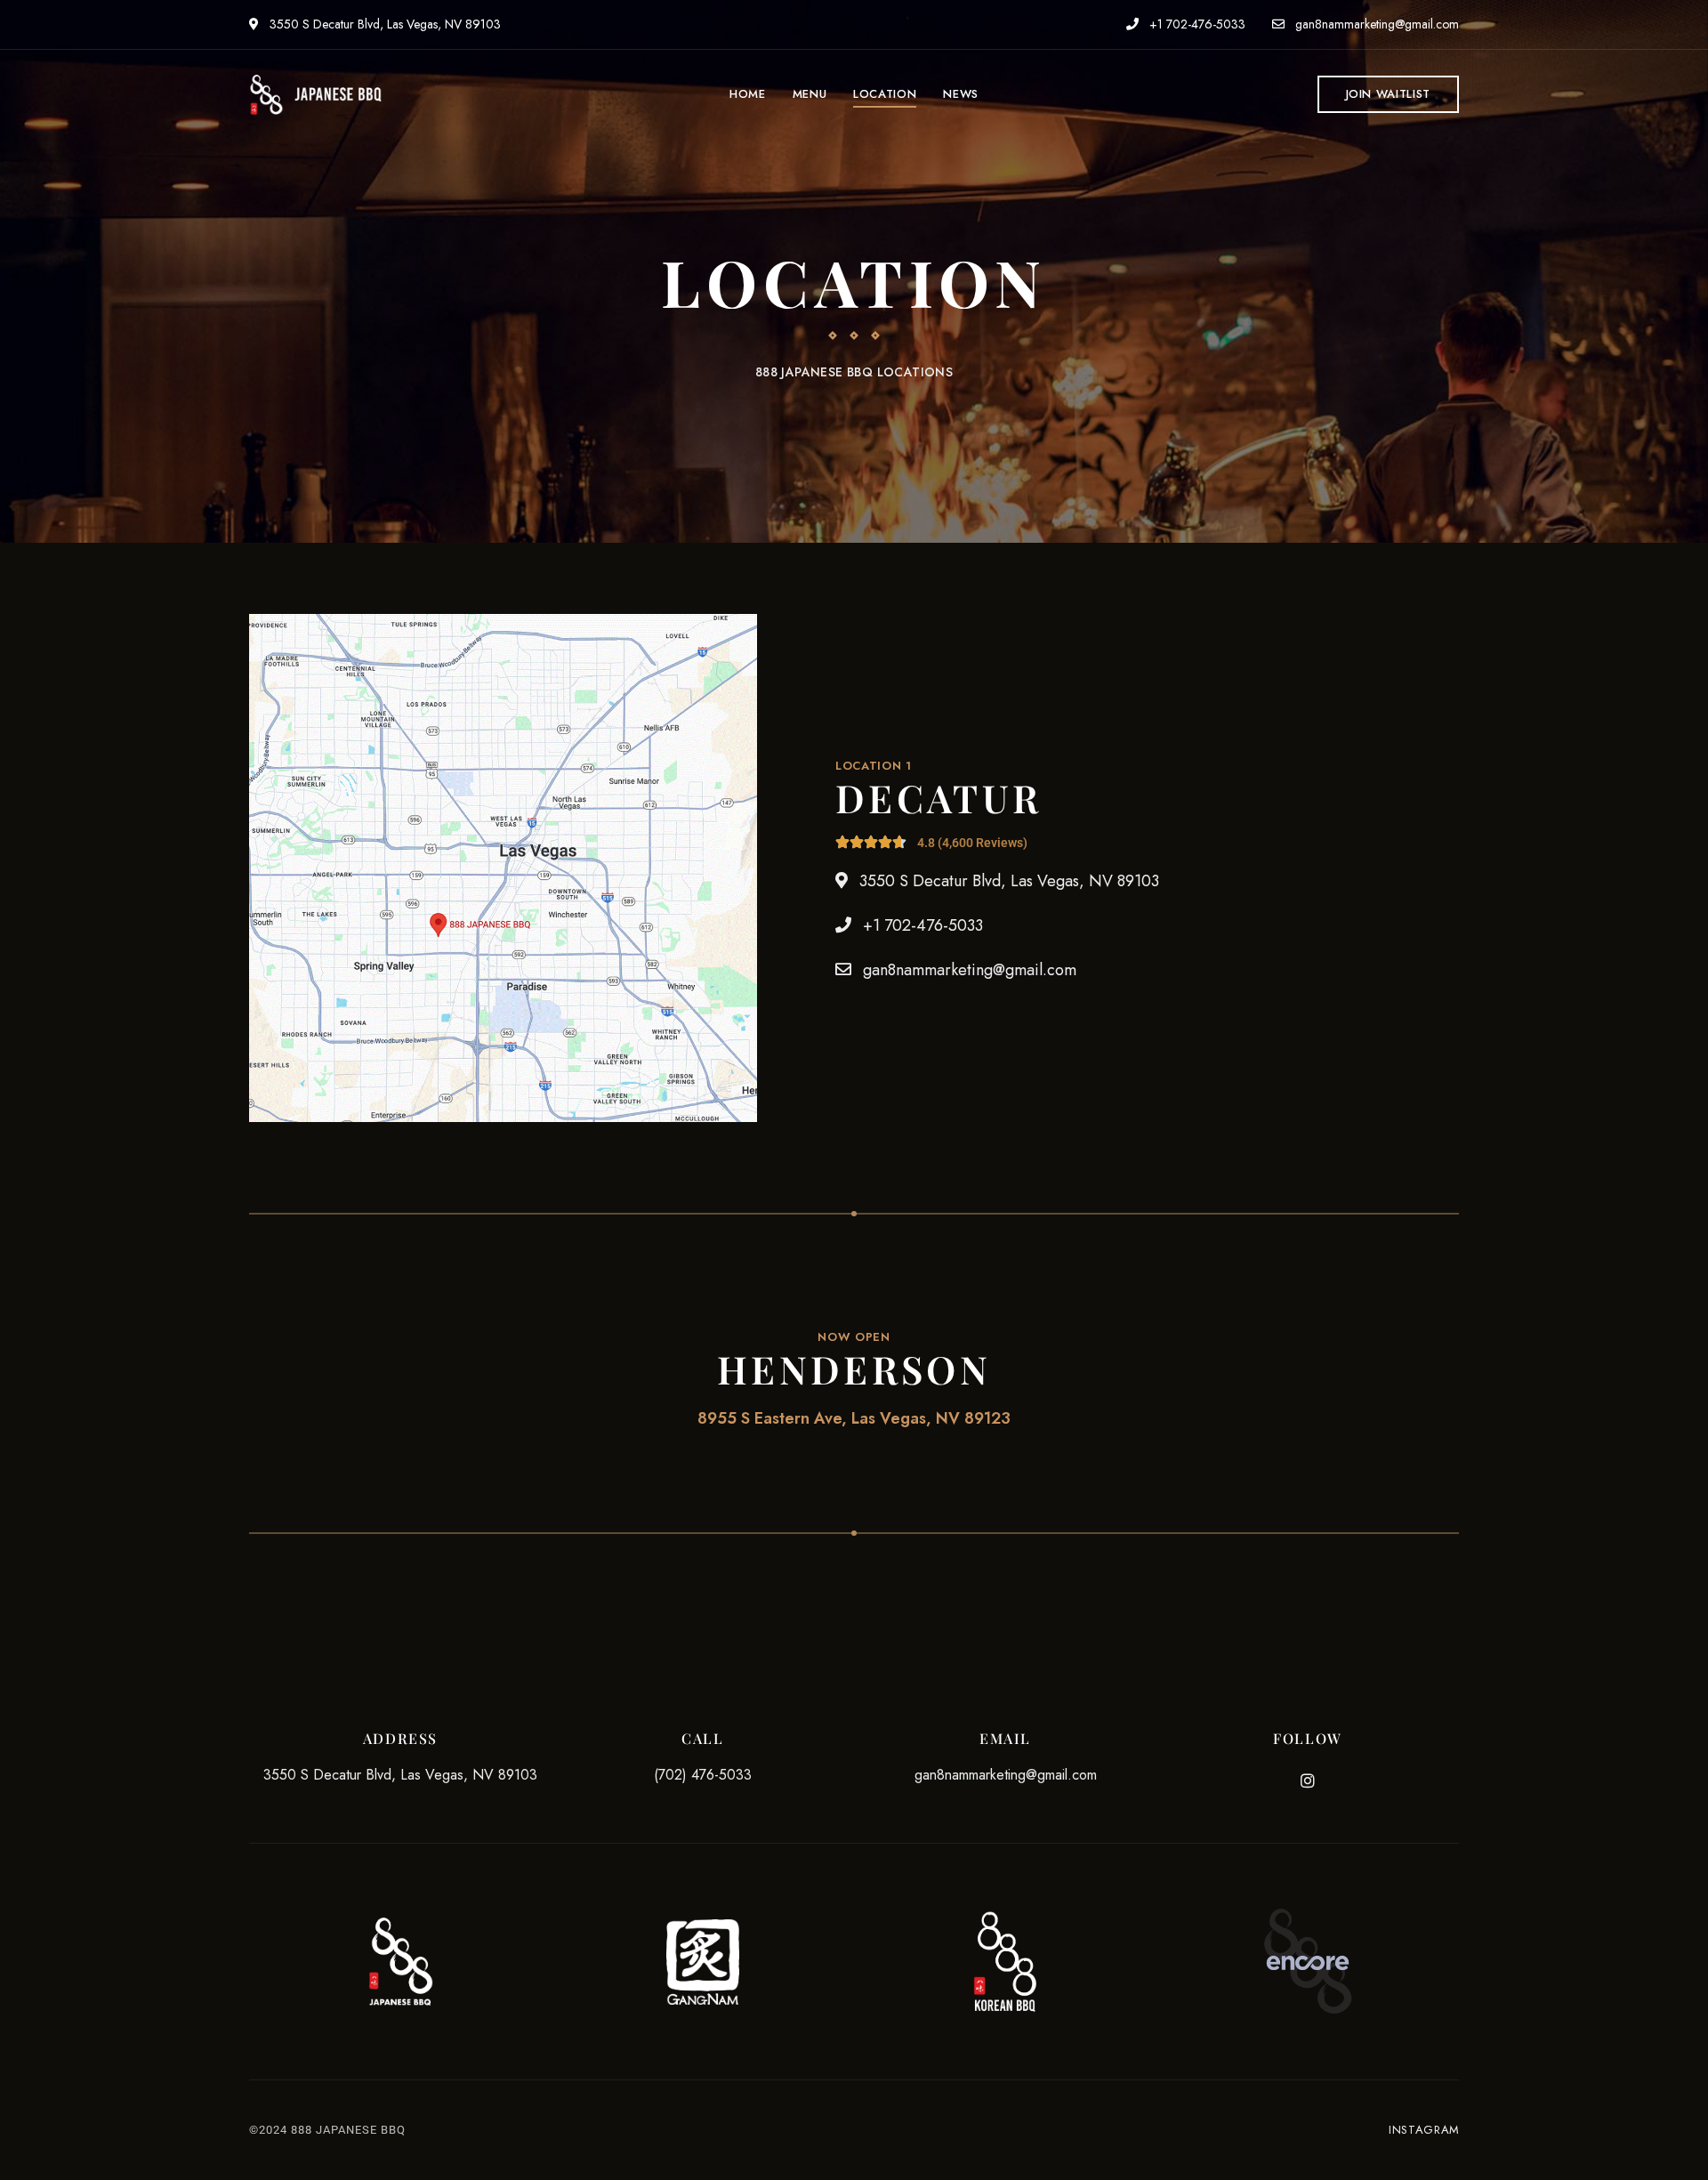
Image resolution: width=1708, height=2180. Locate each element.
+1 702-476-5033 (1196, 24)
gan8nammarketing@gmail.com (1375, 24)
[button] (1388, 94)
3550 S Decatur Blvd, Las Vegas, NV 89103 (383, 24)
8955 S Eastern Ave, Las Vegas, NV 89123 (854, 1418)
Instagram (1308, 1780)
